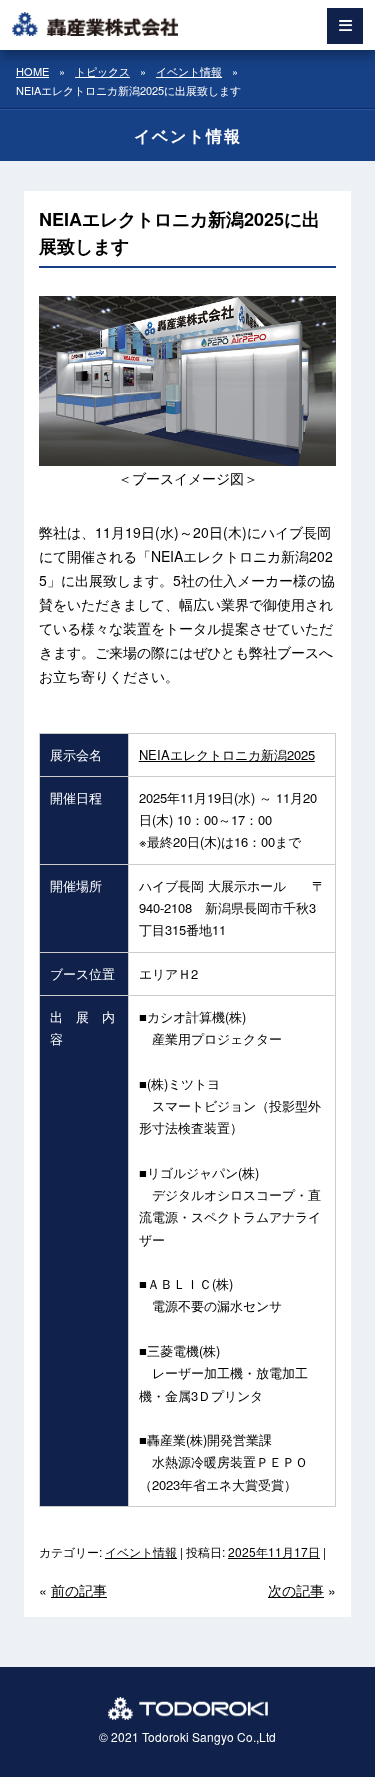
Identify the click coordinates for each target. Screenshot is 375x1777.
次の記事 (296, 1590)
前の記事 (79, 1590)
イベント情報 (141, 1551)
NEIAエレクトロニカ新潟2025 (227, 754)
